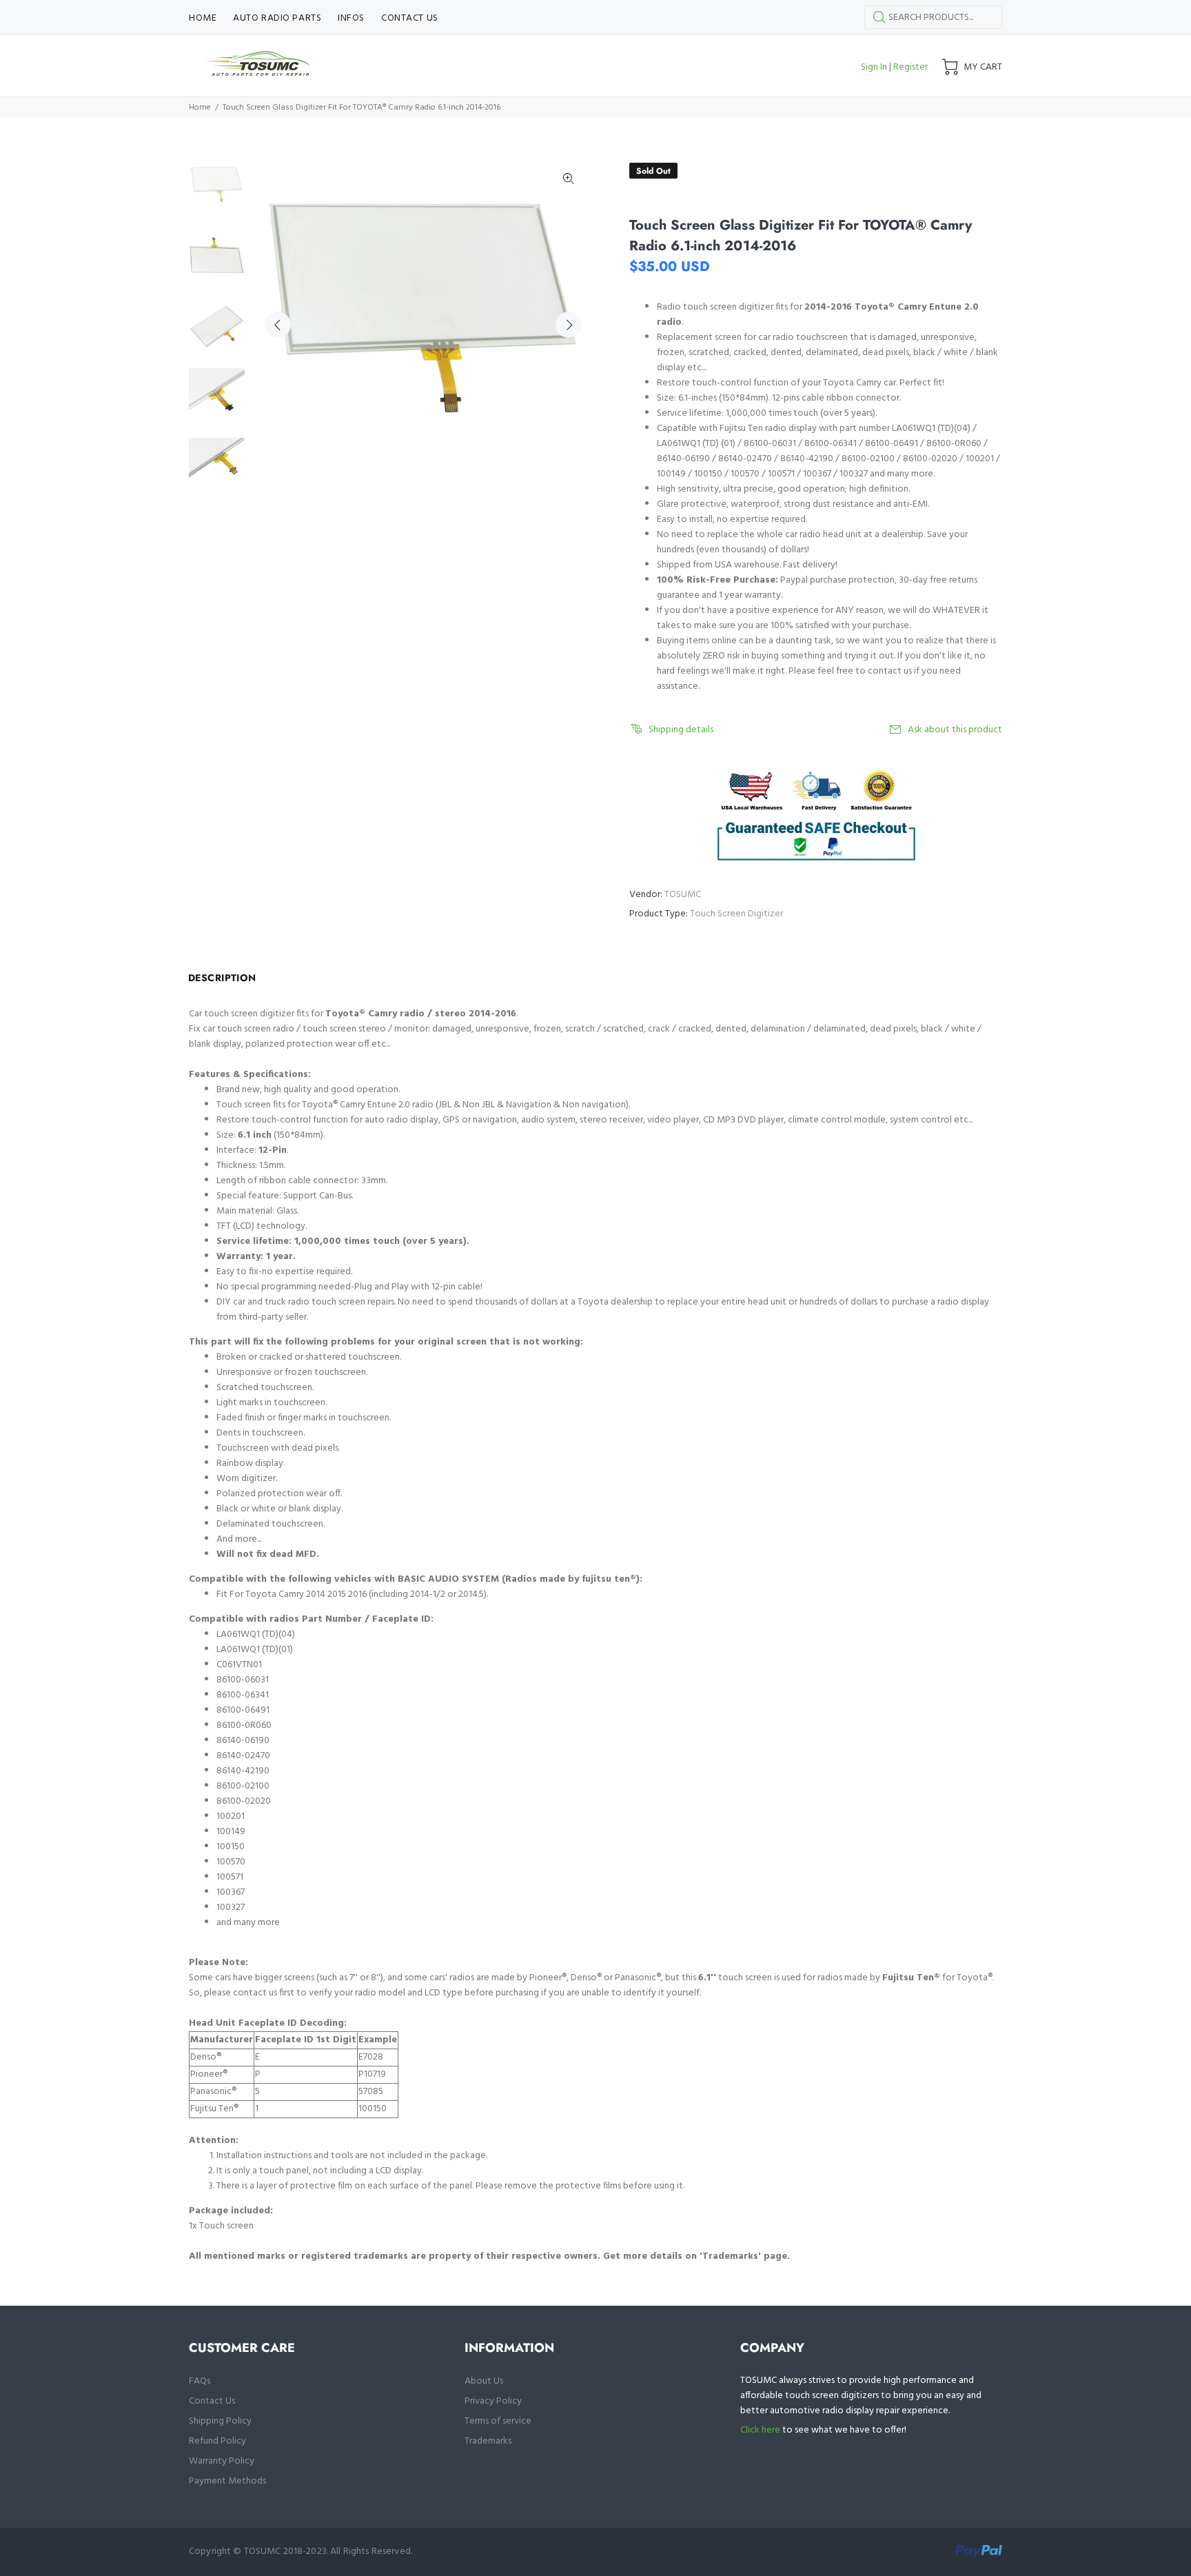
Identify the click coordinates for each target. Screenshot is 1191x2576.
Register (910, 67)
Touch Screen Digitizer (736, 914)
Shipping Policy (220, 2421)
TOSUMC (683, 895)
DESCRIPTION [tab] (222, 978)
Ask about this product (955, 730)
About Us (484, 2381)
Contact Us (212, 2401)
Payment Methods (227, 2481)
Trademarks (488, 2441)
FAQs (200, 2381)
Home (200, 108)
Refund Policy (217, 2441)
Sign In (874, 67)
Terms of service (498, 2421)
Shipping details (681, 730)
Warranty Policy (222, 2461)
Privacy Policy (493, 2401)
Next (569, 325)
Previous (278, 325)
